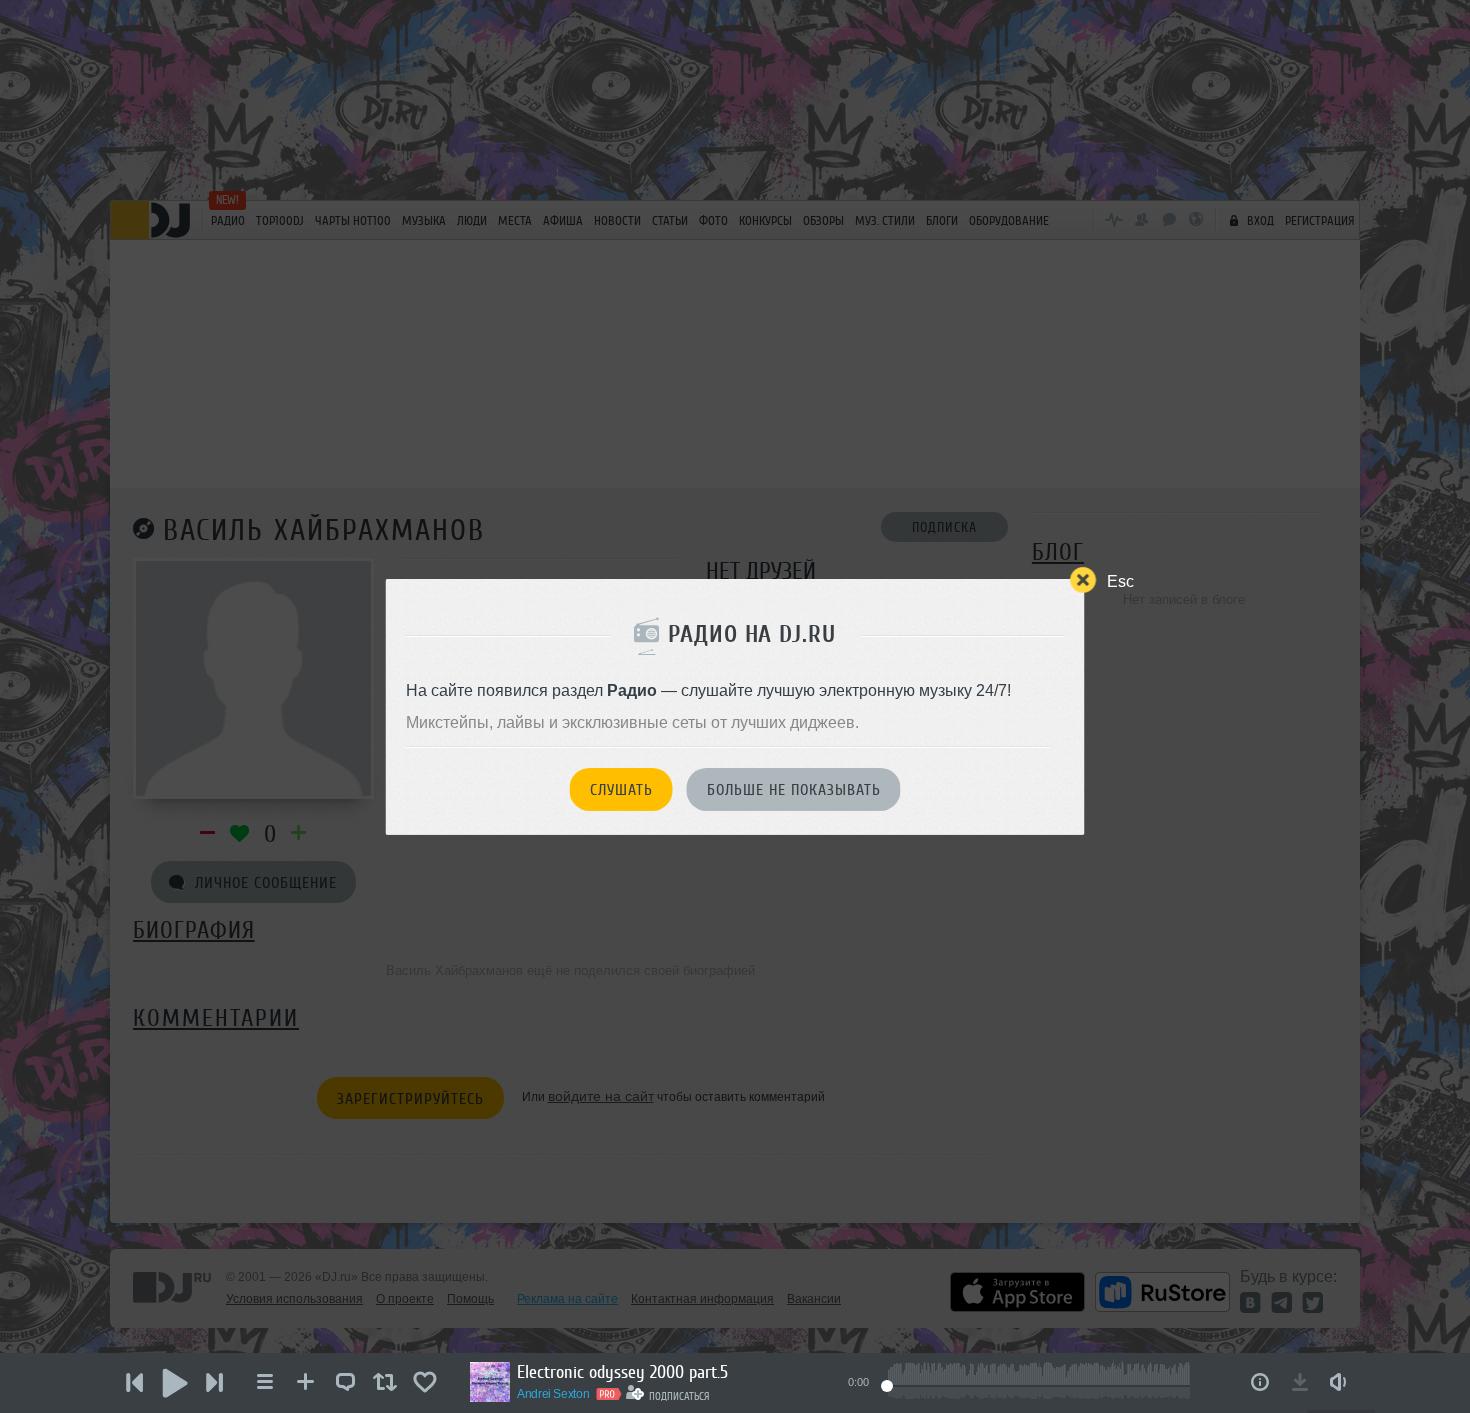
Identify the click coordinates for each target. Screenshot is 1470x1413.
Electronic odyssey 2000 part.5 (622, 1372)
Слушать (621, 790)
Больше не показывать (794, 790)
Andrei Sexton (553, 1394)
